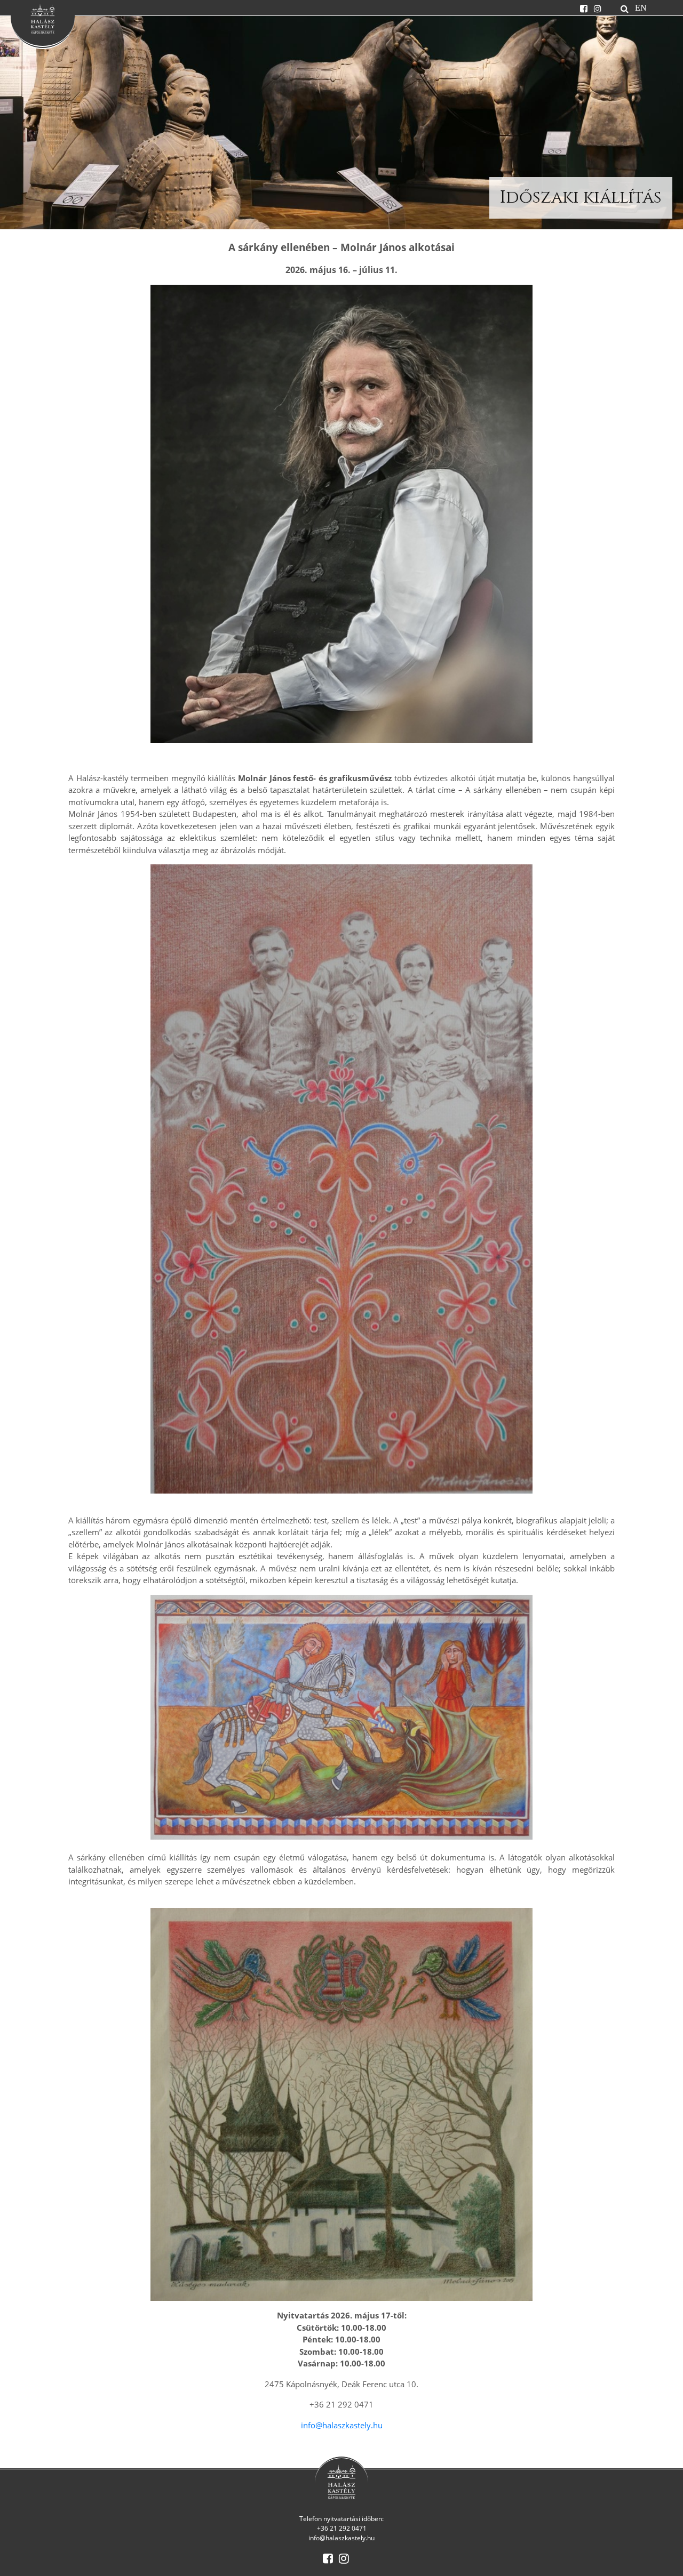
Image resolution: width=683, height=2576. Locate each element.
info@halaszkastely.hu (342, 2425)
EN (641, 7)
